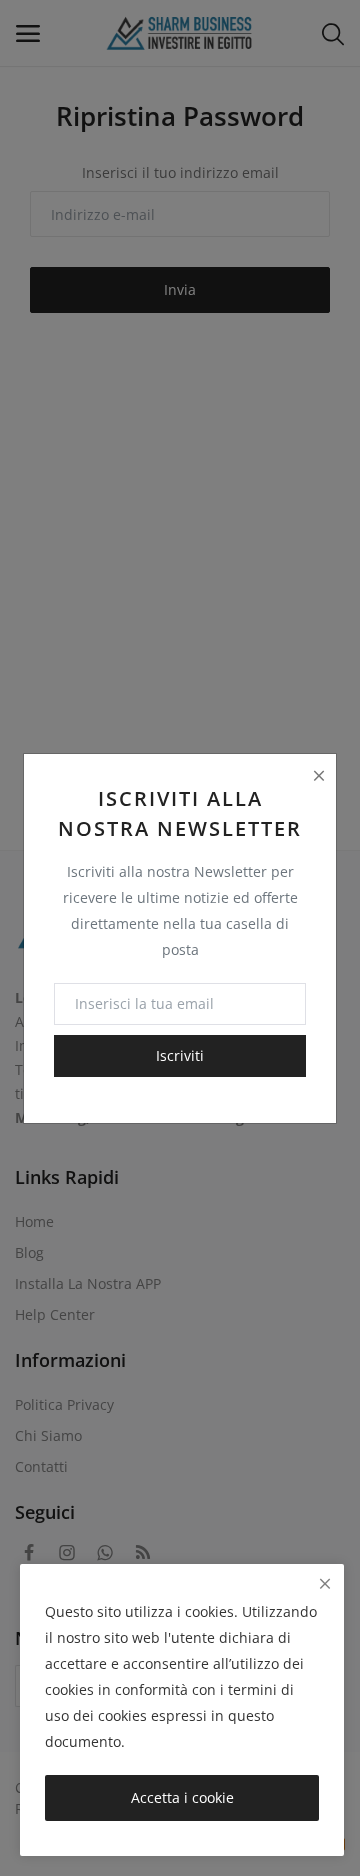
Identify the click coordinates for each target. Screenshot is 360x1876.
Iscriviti (180, 1055)
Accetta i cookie (182, 1797)
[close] (325, 1583)
